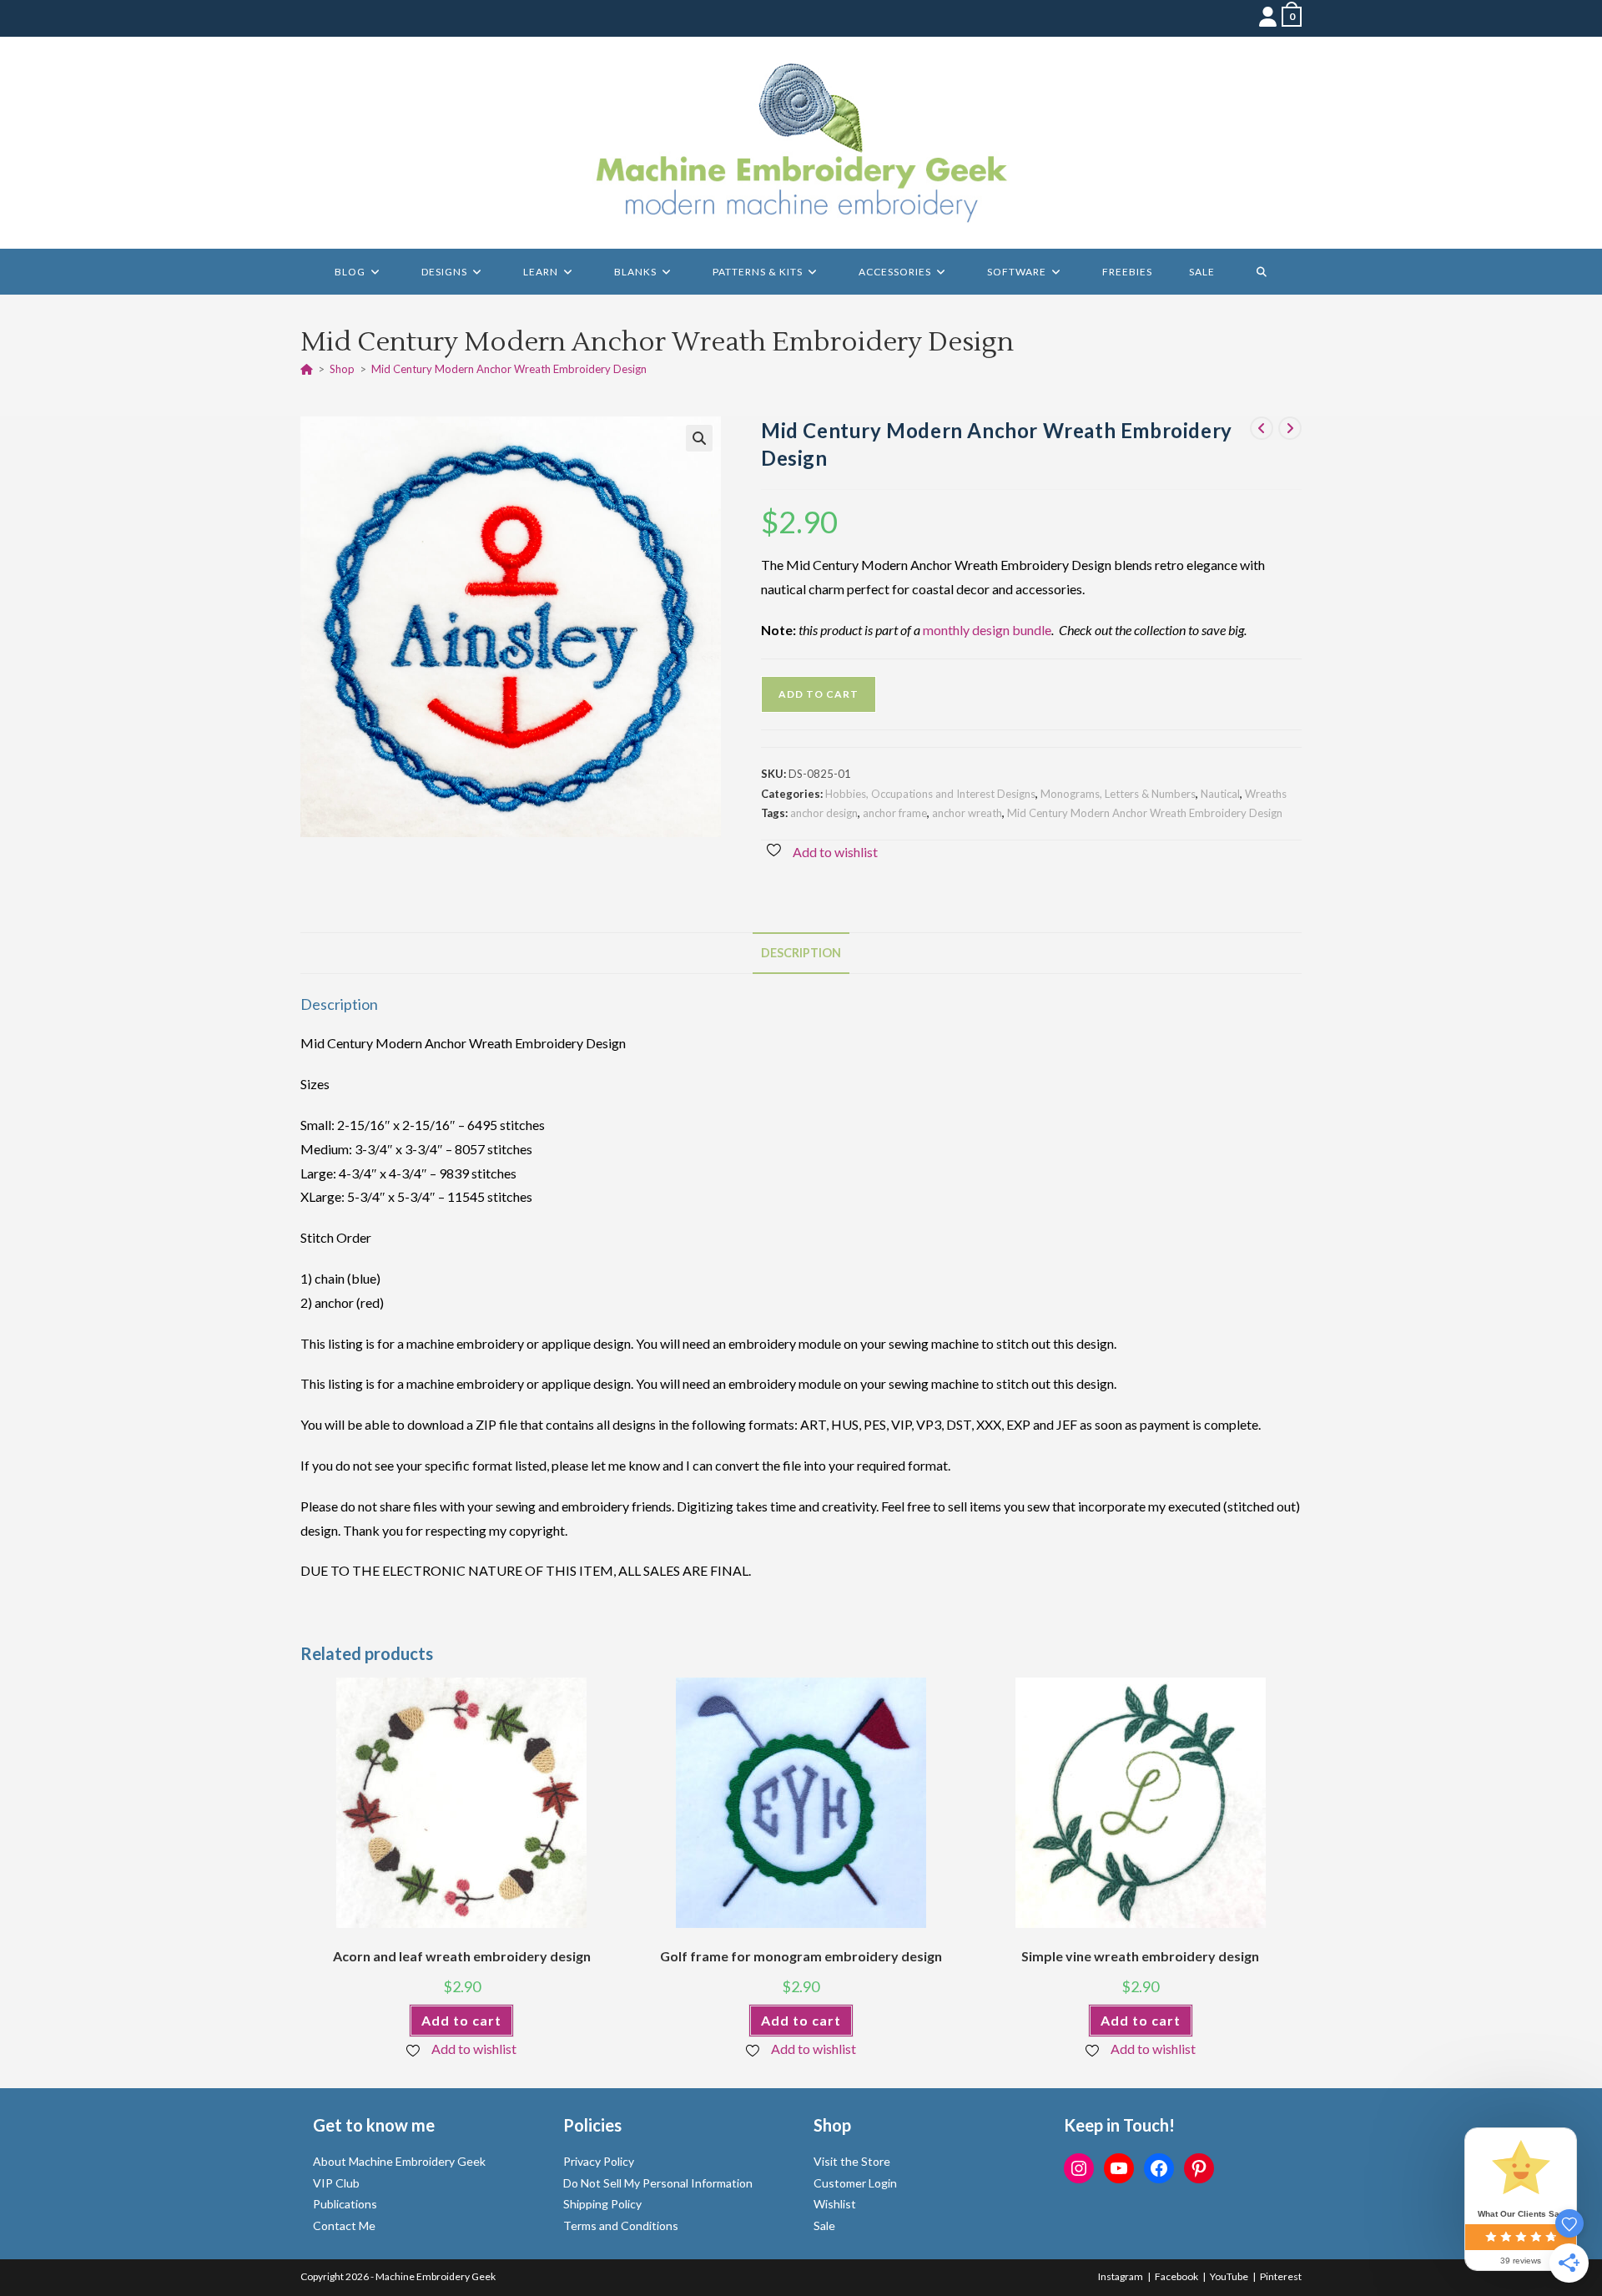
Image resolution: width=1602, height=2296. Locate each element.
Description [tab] (801, 953)
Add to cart (819, 694)
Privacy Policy (599, 2161)
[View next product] (1290, 428)
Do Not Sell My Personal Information (658, 2183)
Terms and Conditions (621, 2225)
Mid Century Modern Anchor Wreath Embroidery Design (509, 369)
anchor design (824, 813)
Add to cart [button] (461, 2020)
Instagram (1121, 2276)
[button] (699, 438)
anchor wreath (967, 813)
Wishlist (835, 2204)
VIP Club (336, 2183)
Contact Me (344, 2225)
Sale (824, 2225)
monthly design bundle (987, 630)
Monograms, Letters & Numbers (1118, 794)
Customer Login (855, 2183)
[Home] (307, 369)
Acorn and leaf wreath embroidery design (462, 1956)
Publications (345, 2204)
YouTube (1229, 2276)
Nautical (1220, 794)
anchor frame (895, 813)
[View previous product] (1262, 428)
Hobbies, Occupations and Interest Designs (930, 794)
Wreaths (1266, 794)
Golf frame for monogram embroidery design (801, 1956)
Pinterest (1281, 2276)
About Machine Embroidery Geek (399, 2161)
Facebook (1176, 2276)
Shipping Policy (602, 2204)
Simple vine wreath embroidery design (1140, 1956)
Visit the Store (852, 2161)
